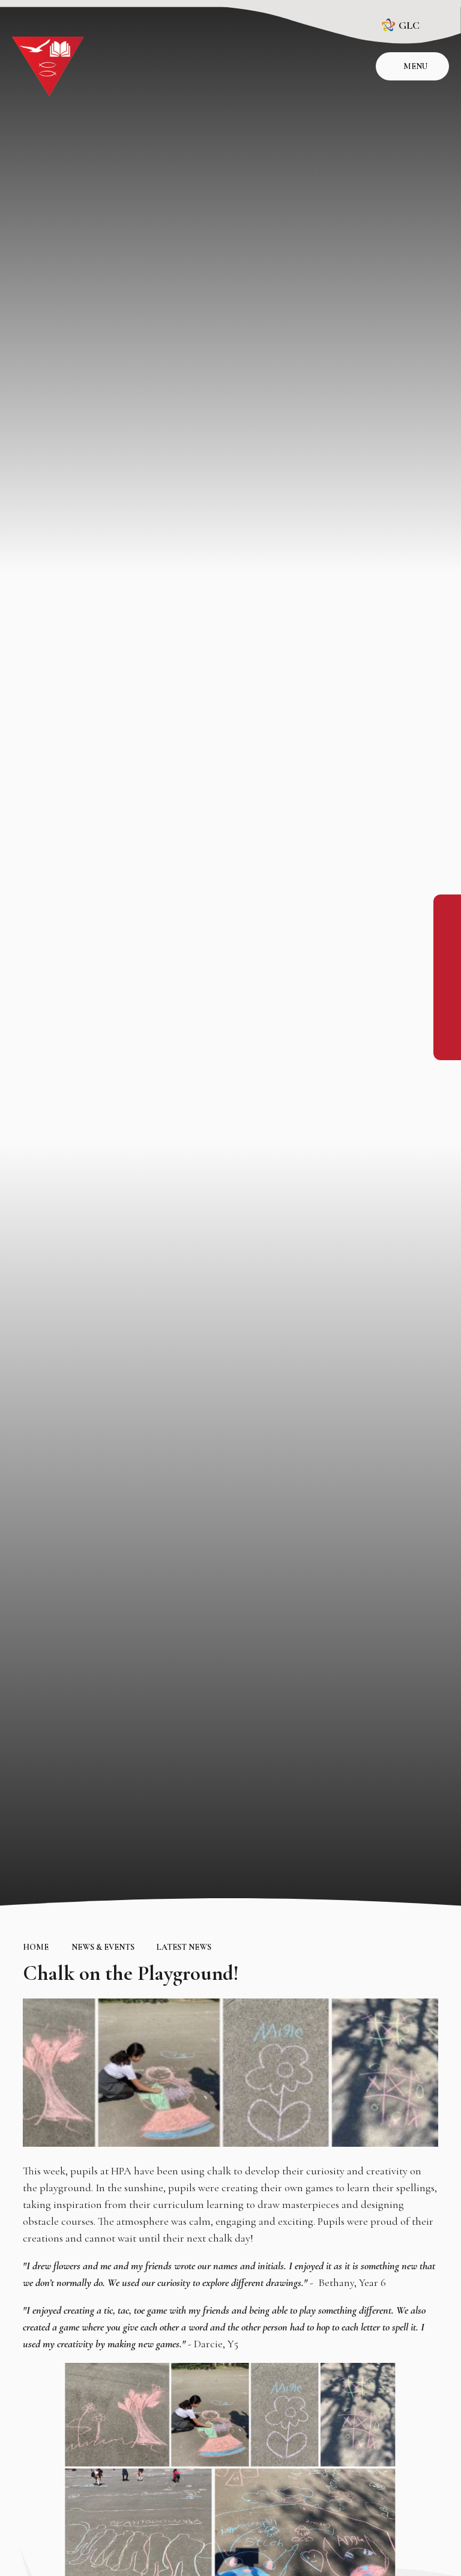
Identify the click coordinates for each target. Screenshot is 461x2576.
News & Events (103, 1947)
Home (36, 1947)
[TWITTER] (447, 989)
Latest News (184, 1947)
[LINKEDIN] (447, 962)
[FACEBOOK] (447, 908)
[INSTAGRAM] (447, 935)
